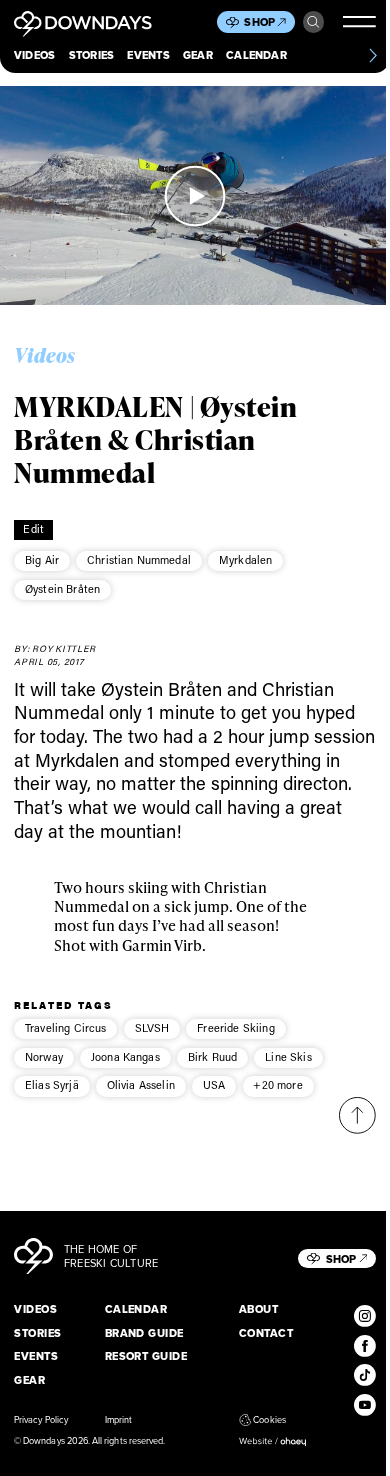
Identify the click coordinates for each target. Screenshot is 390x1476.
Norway (44, 1057)
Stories (92, 55)
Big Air (42, 560)
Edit (33, 529)
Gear (198, 55)
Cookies (269, 1420)
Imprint (118, 1420)
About (258, 1309)
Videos (34, 55)
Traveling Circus (66, 1028)
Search (314, 22)
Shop (259, 22)
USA (214, 1085)
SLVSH (152, 1028)
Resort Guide (146, 1356)
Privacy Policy (41, 1420)
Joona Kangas (125, 1057)
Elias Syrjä (52, 1085)
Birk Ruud (212, 1057)
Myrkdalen (245, 560)
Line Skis (288, 1057)
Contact (266, 1333)
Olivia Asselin (141, 1085)
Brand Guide (144, 1333)
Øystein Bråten (62, 589)
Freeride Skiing (235, 1028)
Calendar (256, 55)
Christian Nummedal (139, 560)
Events (148, 55)
